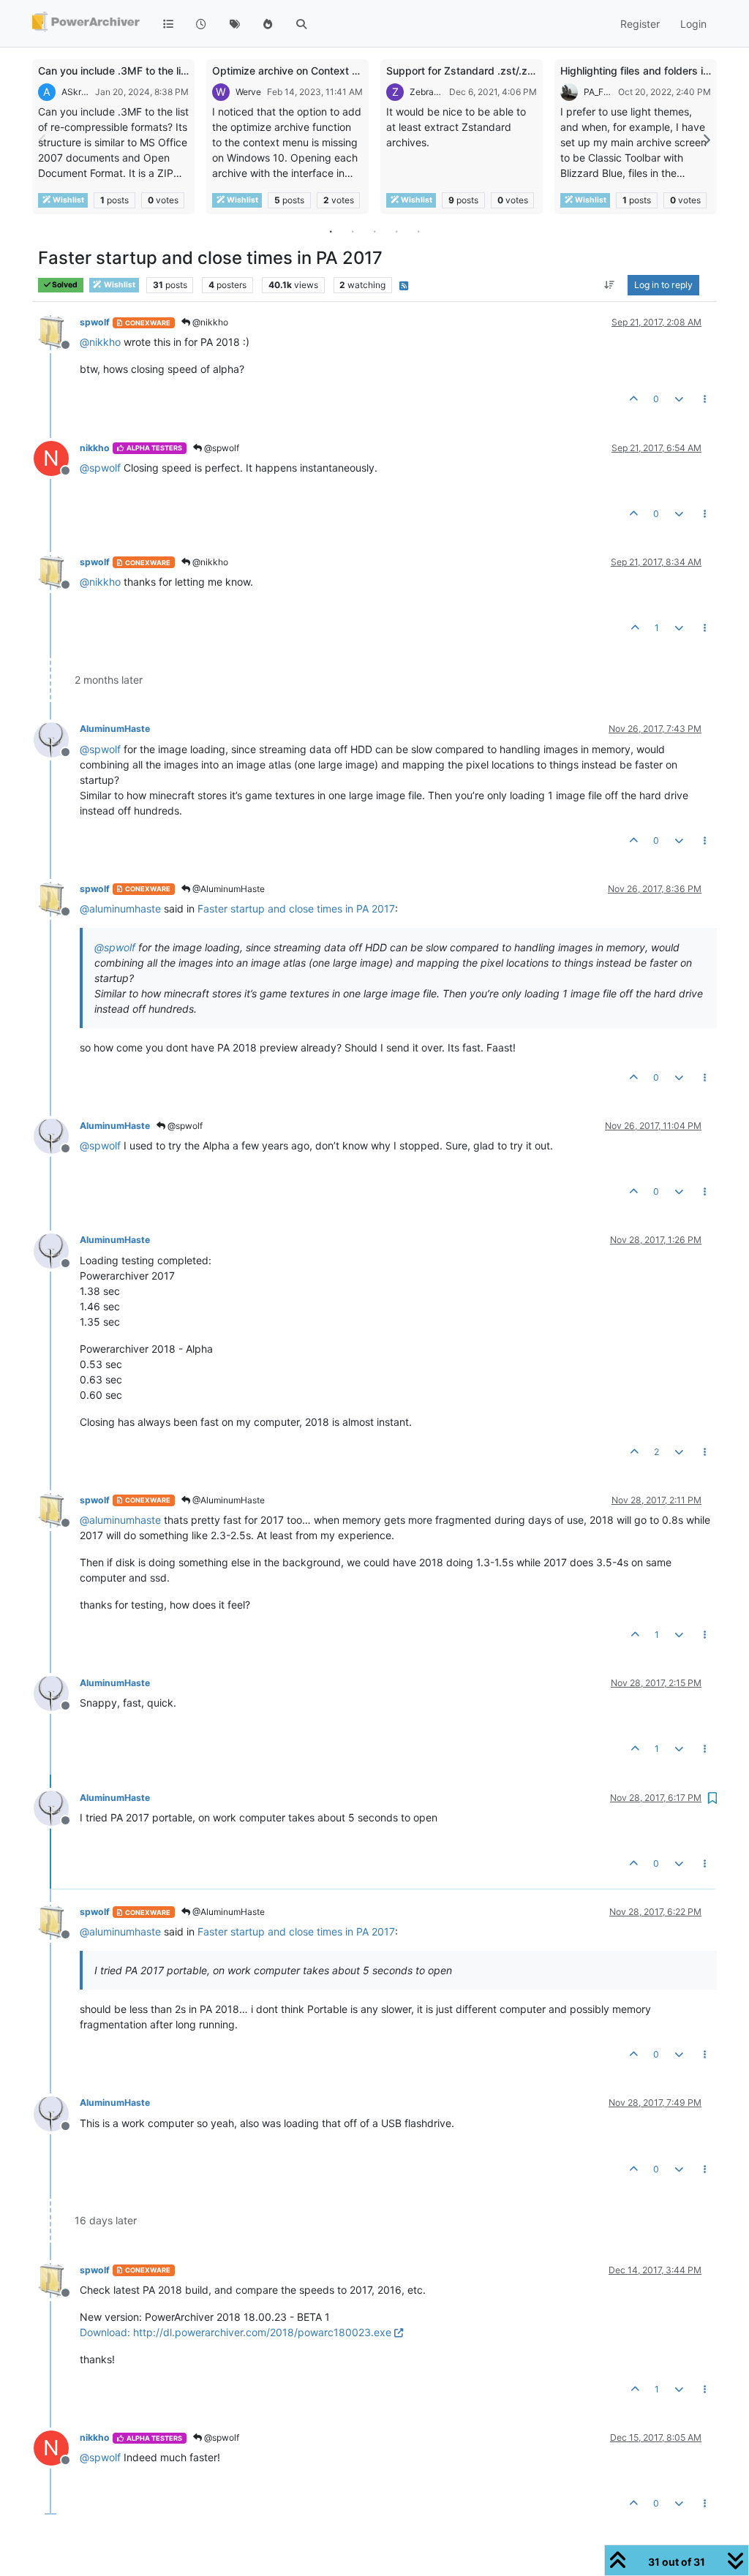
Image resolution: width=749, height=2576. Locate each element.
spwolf (95, 322)
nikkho (95, 448)
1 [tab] (331, 231)
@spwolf (221, 448)
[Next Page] (706, 140)
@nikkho (209, 322)
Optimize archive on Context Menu (296, 71)
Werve (248, 92)
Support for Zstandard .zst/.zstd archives (487, 71)
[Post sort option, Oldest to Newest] (610, 285)
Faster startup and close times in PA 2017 (296, 909)
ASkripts (75, 92)
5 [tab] (418, 231)
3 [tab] (374, 231)
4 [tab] (396, 231)
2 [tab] (353, 231)
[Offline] (57, 332)
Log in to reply (663, 285)
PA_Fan (598, 92)
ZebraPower (426, 92)
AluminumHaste (115, 729)
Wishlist (68, 200)
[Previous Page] (43, 140)
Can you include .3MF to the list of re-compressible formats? (184, 71)
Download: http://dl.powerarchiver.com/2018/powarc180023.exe (236, 2332)
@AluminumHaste (227, 889)
